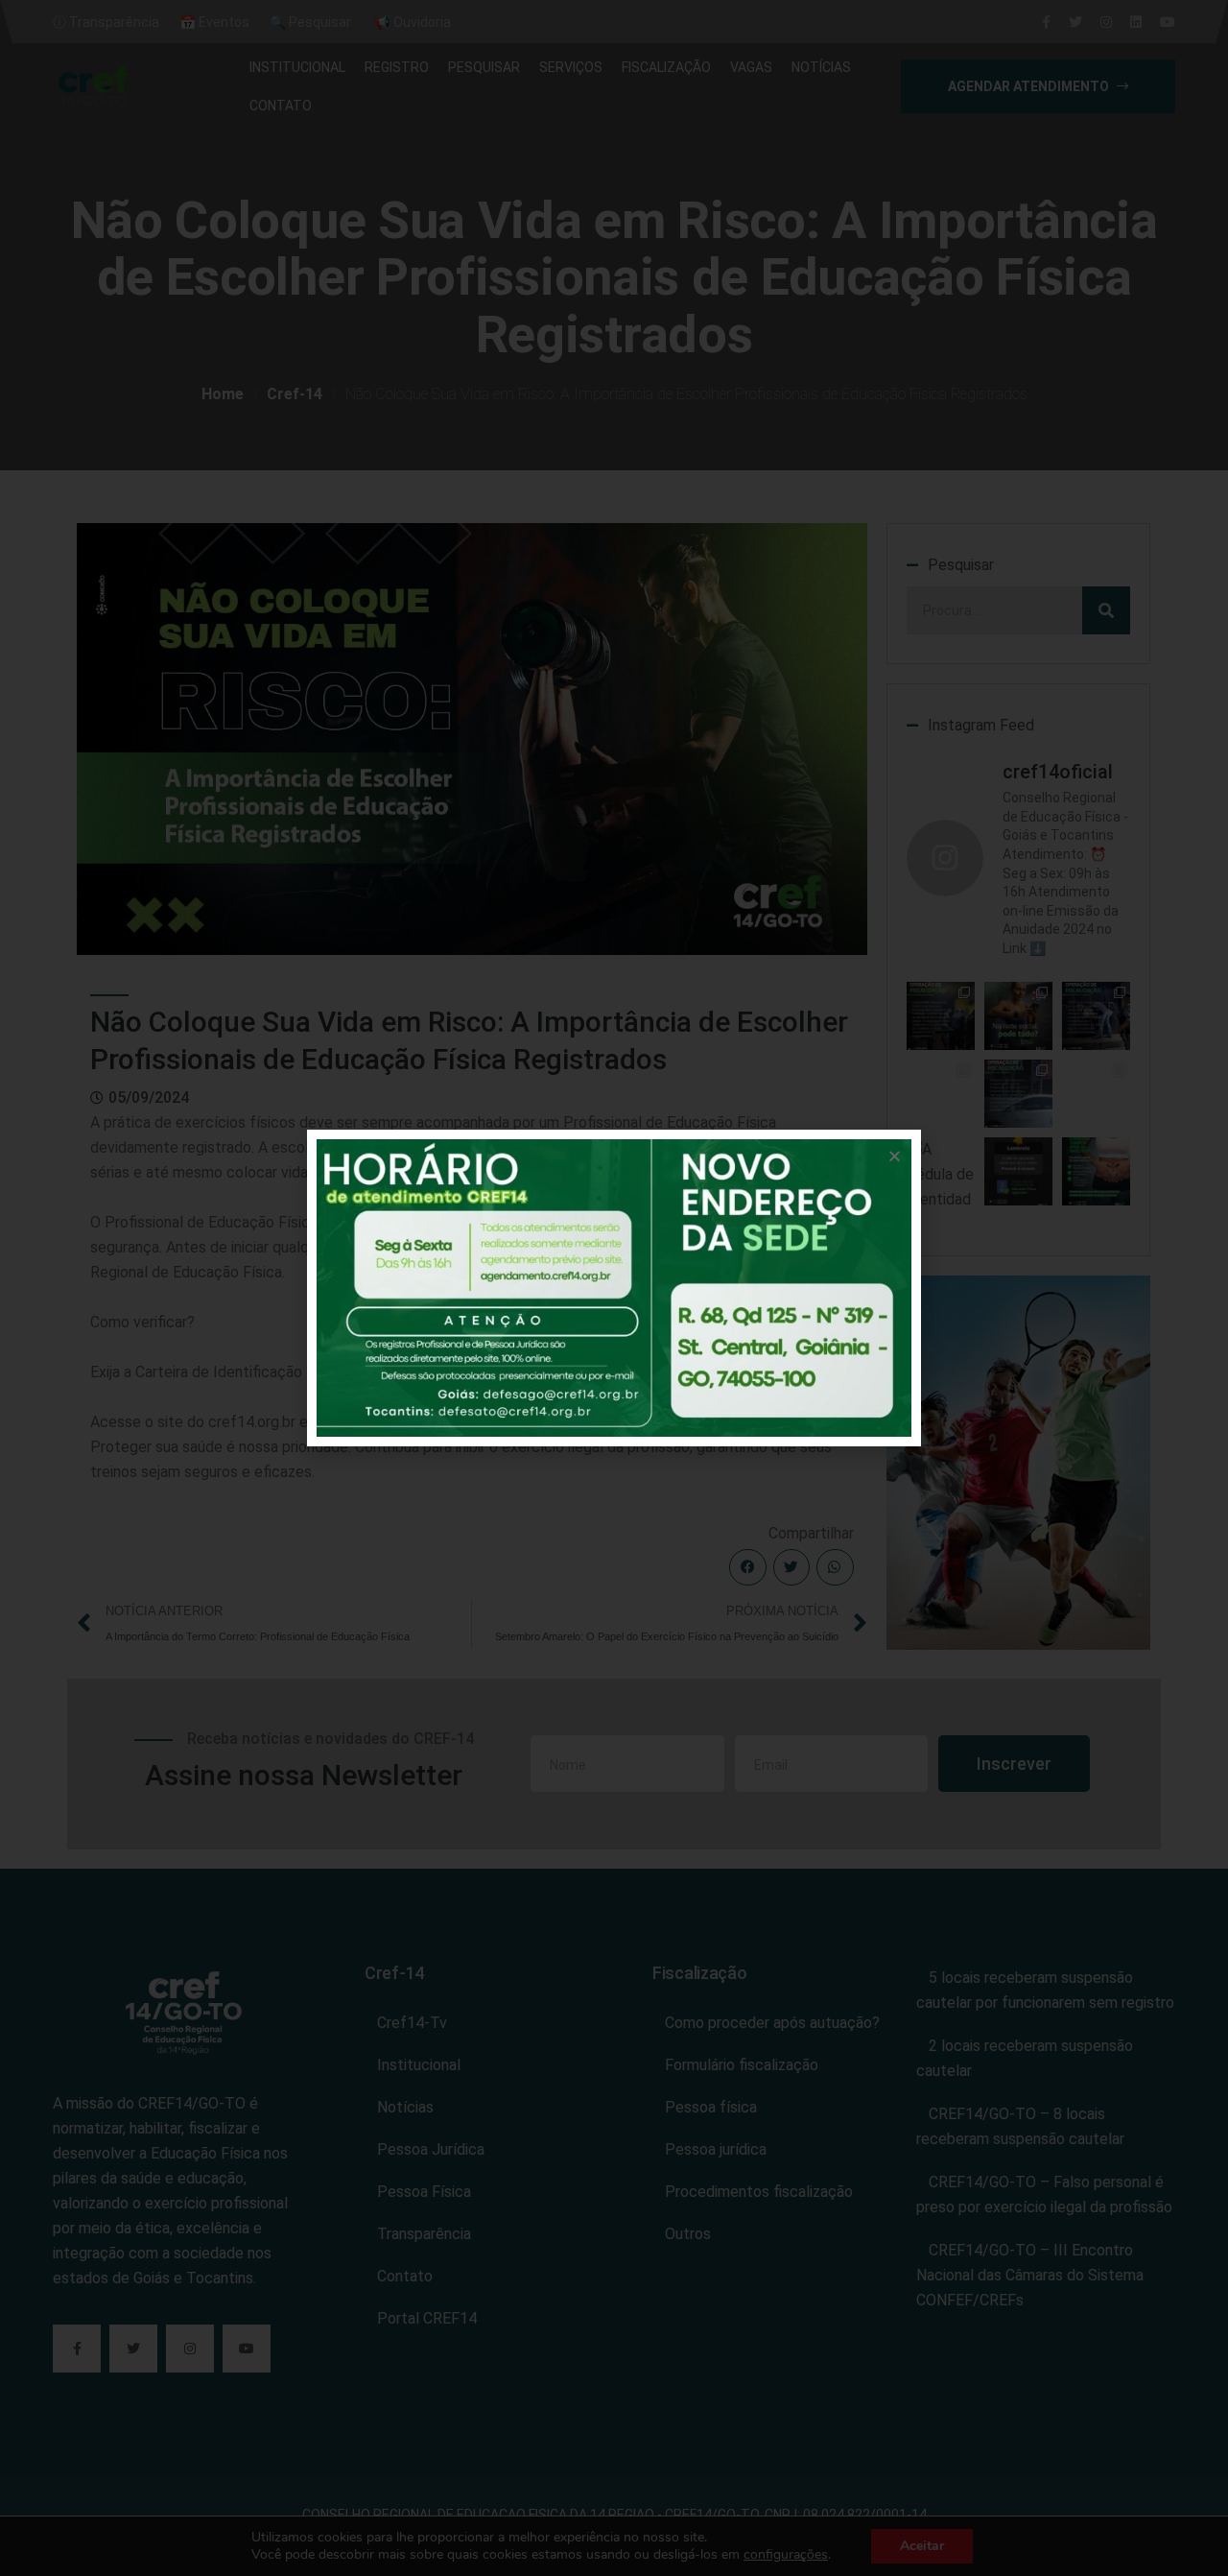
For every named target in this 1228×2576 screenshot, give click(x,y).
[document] (614, 1288)
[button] (895, 1156)
